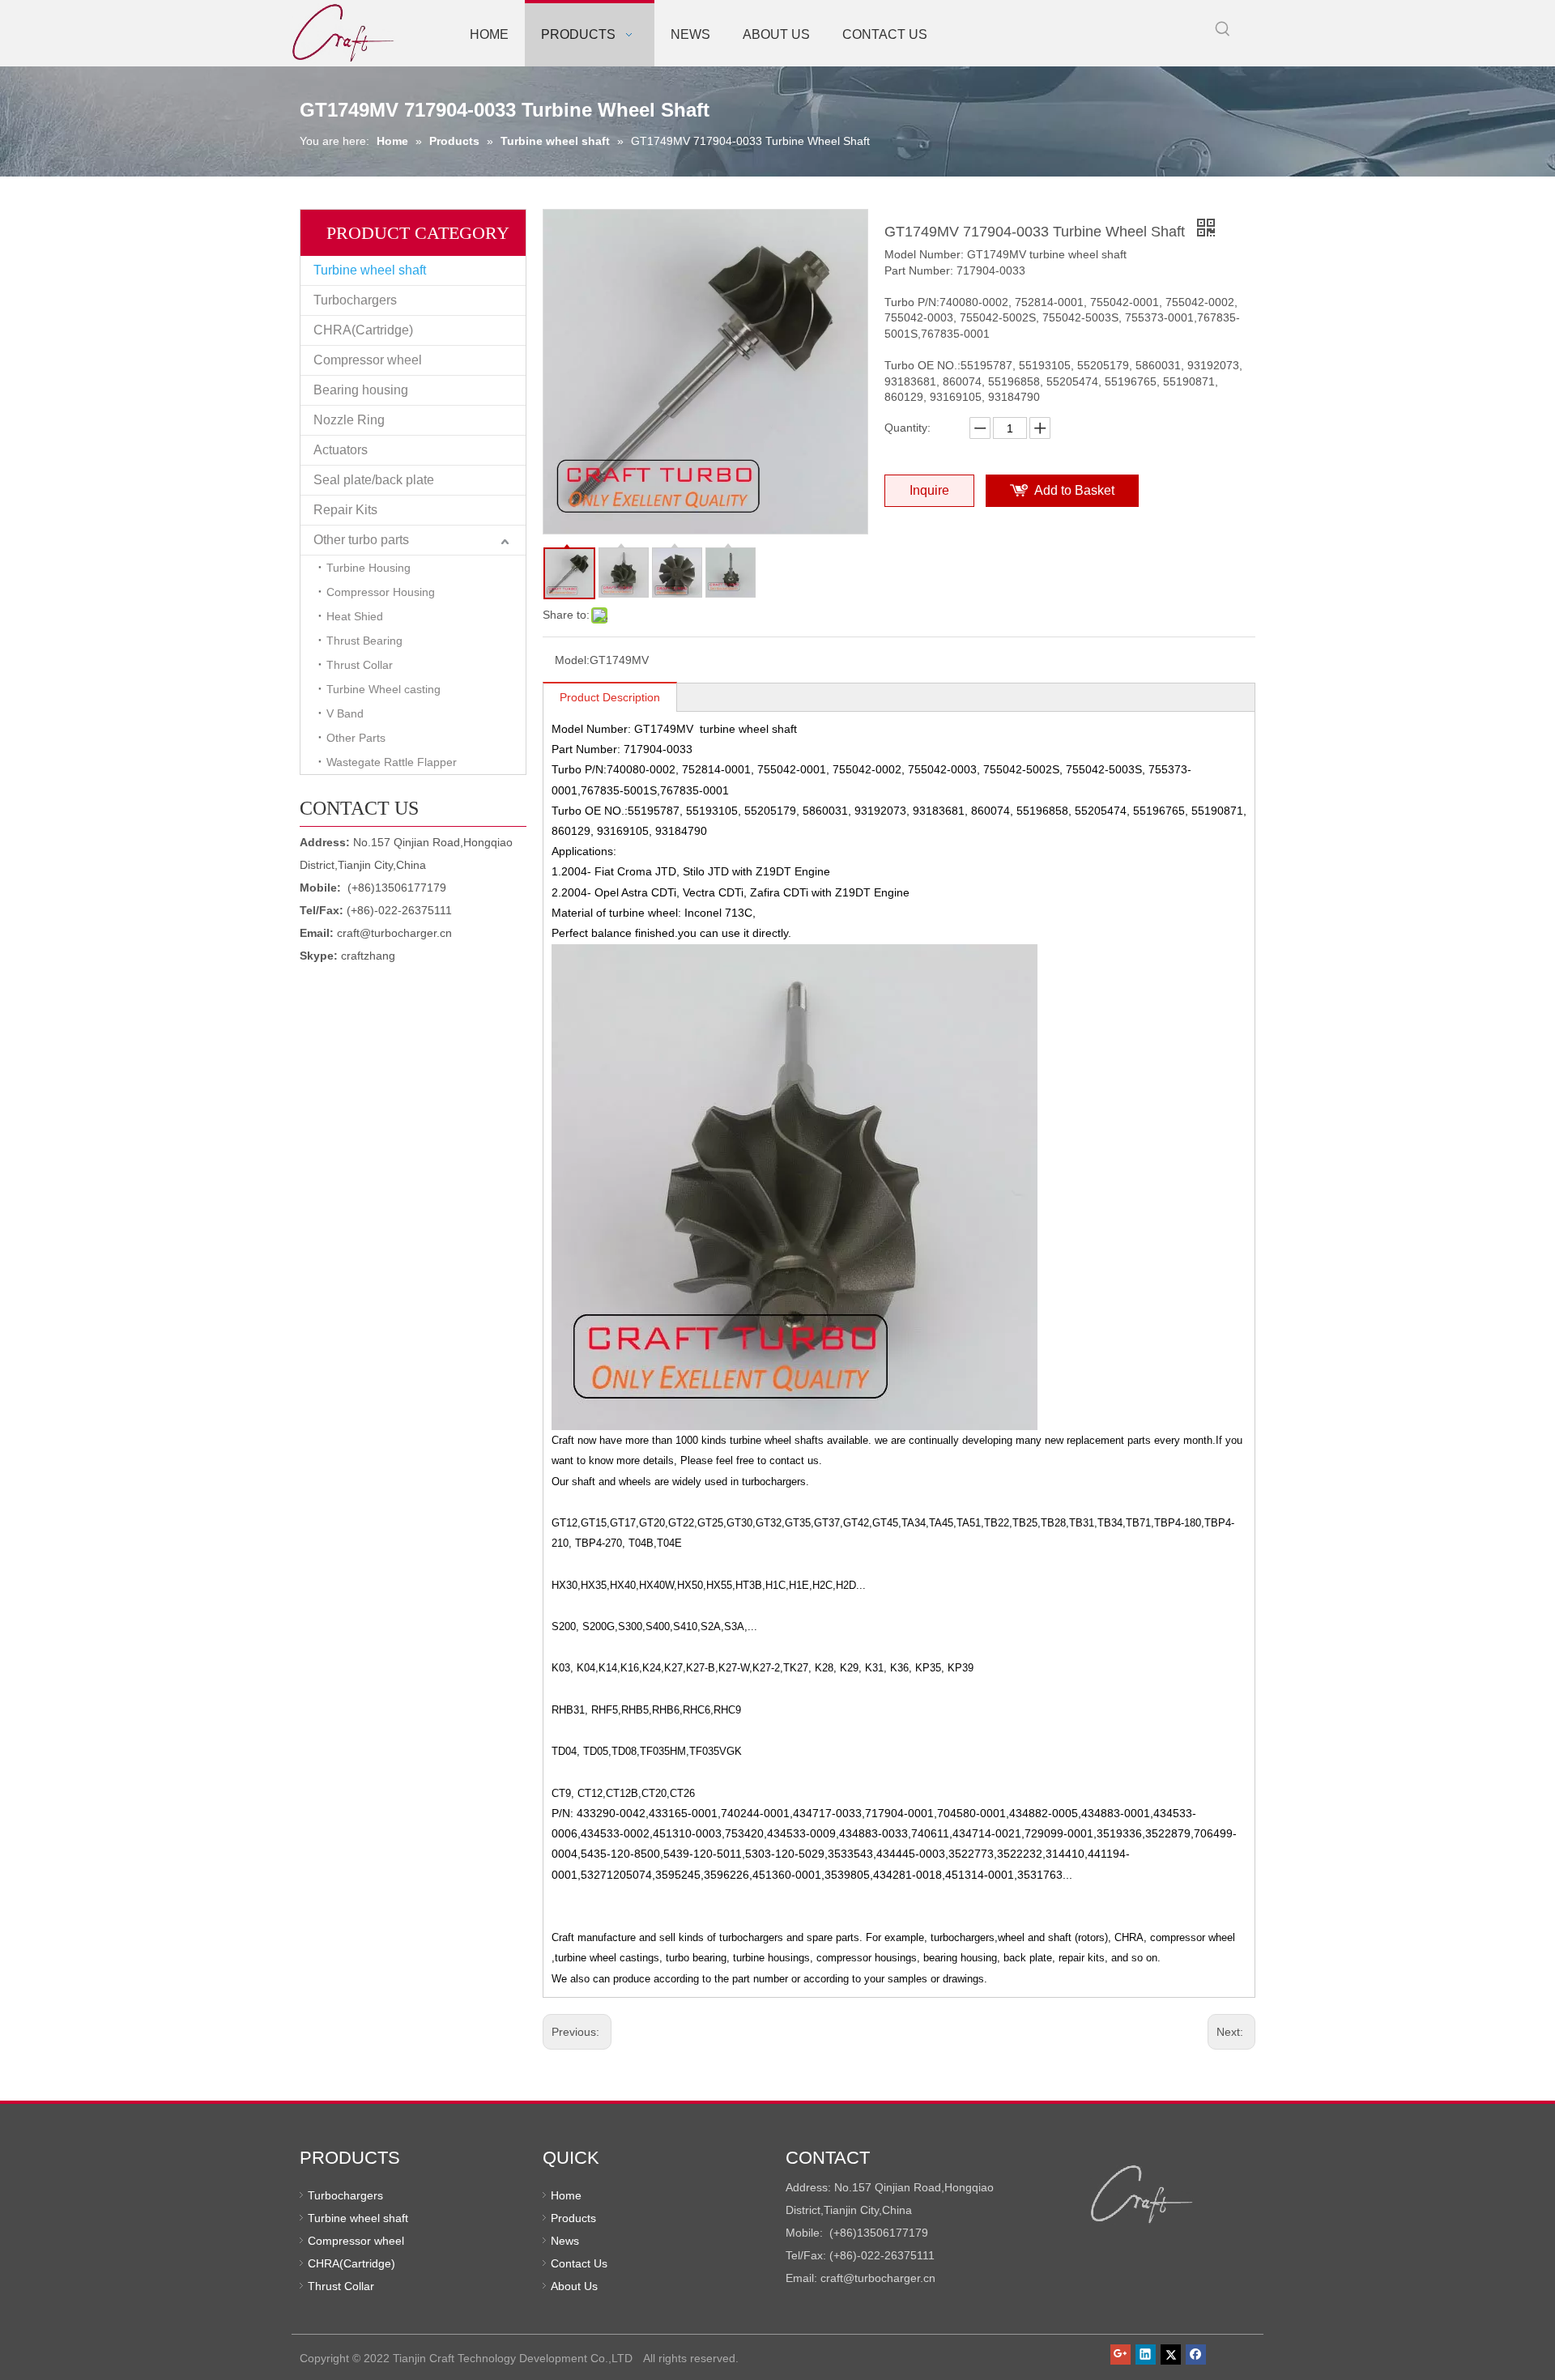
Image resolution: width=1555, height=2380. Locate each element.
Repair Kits (345, 510)
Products (573, 2218)
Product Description (610, 697)
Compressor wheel (368, 360)
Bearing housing (361, 390)
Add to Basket (1074, 490)
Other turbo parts (361, 540)
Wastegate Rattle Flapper (392, 762)
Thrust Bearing (364, 641)
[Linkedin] (1146, 2354)
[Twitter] (1171, 2354)
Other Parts (356, 738)
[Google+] (1120, 2354)
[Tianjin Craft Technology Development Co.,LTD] (1142, 2195)
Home (566, 2195)
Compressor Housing (381, 592)
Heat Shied (355, 616)
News (565, 2241)
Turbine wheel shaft (370, 270)
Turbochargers (355, 300)
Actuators (341, 450)
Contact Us (579, 2263)
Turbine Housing (369, 568)
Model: (572, 660)
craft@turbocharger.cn (394, 933)
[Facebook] (1196, 2354)
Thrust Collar (360, 665)
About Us (574, 2286)
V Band (345, 713)
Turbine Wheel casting (383, 689)
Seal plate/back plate (374, 480)
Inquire (929, 490)
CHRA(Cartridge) (363, 330)
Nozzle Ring (349, 420)
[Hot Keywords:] (1223, 29)
